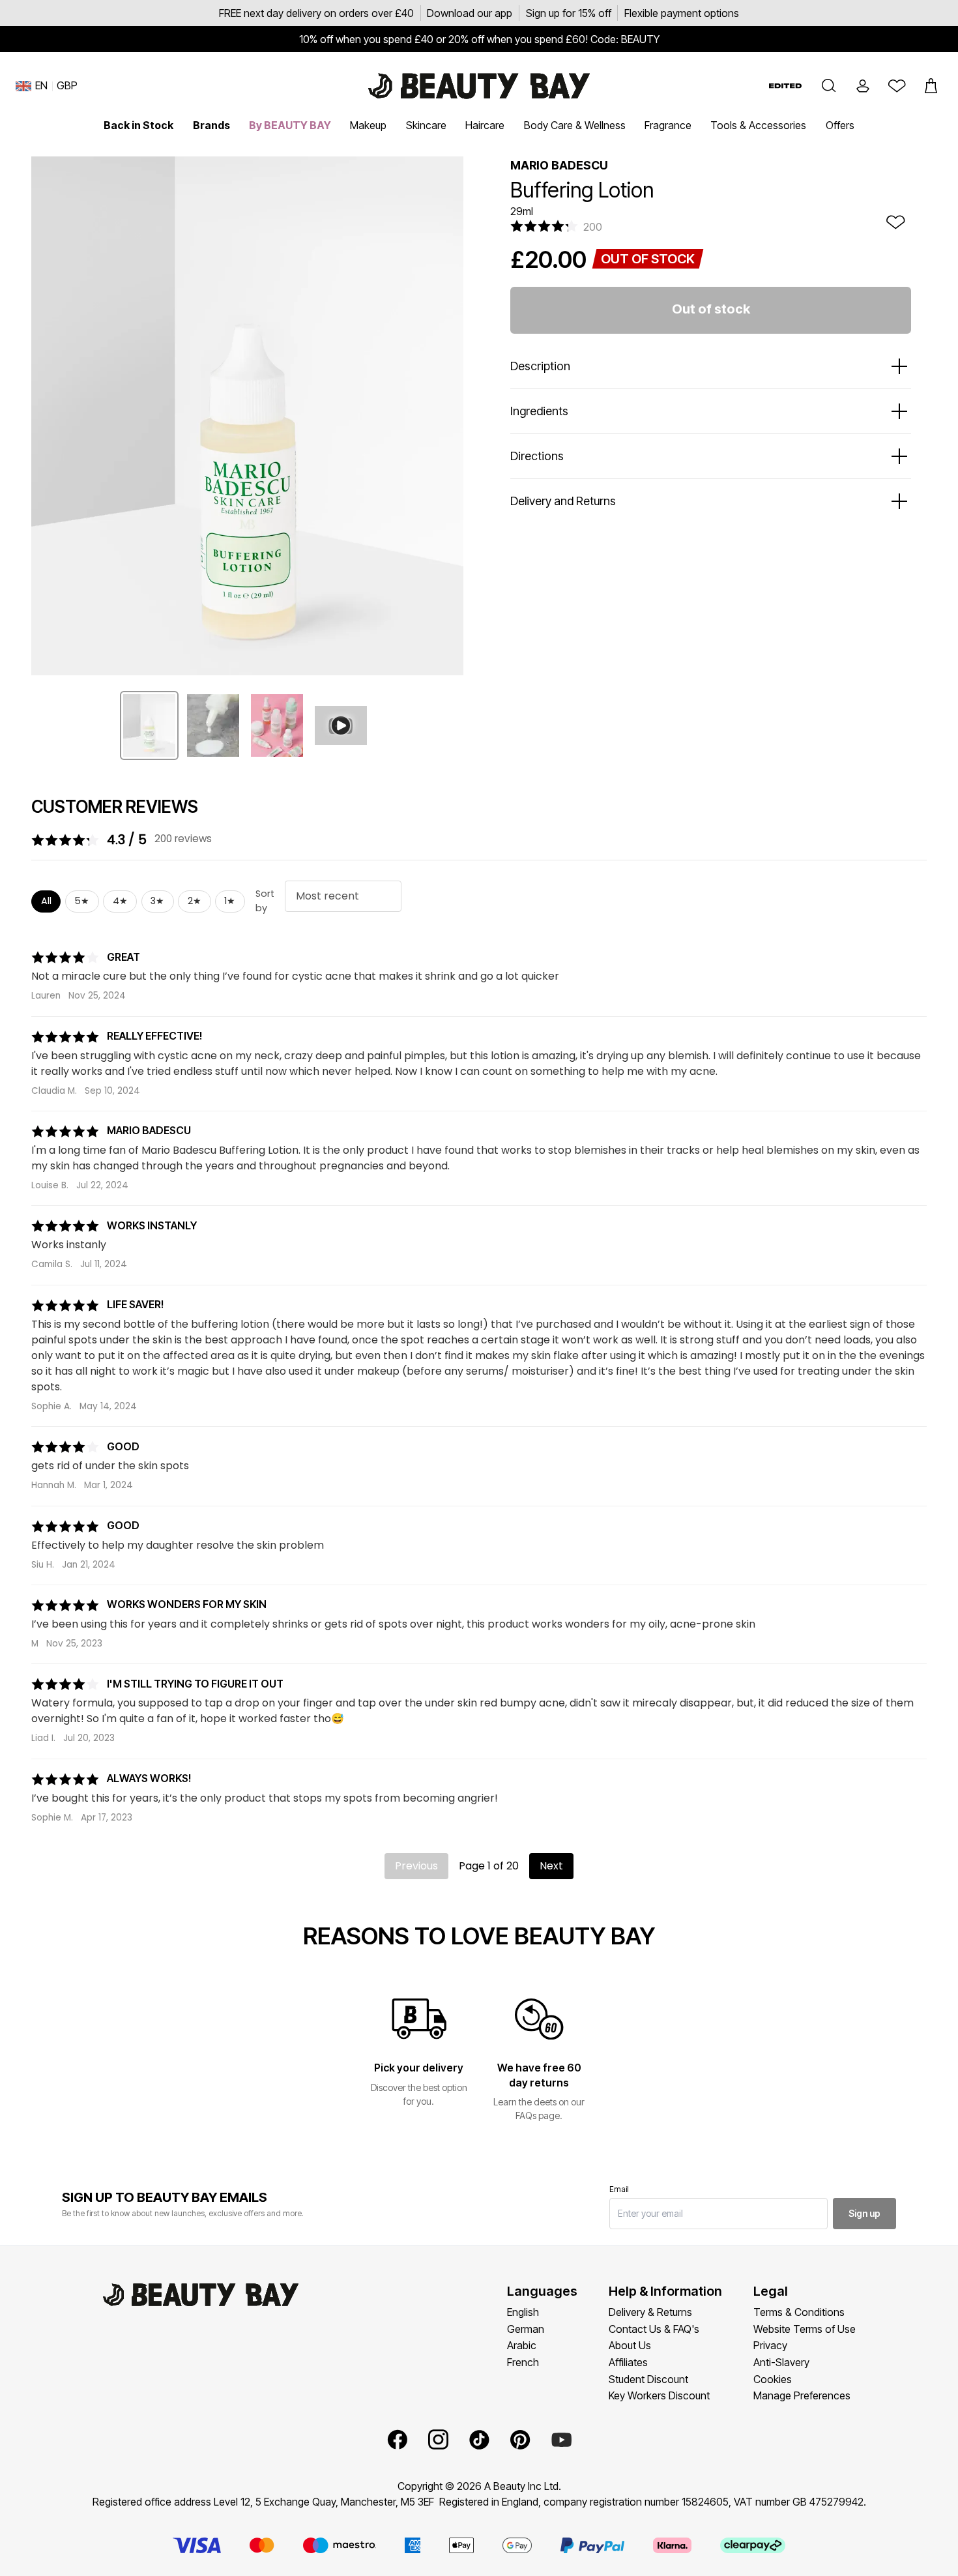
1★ (230, 901)
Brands (211, 125)
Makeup (368, 125)
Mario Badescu (559, 165)
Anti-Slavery (781, 2362)
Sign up (864, 2213)
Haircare (485, 125)
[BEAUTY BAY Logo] (479, 86)
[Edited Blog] (785, 86)
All (46, 901)
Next (551, 1866)
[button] (829, 86)
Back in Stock (138, 125)
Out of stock (711, 309)
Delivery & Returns (650, 2312)
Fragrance (668, 125)
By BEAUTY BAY (290, 125)
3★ (157, 901)
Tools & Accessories (758, 125)
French (523, 2362)
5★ (82, 901)
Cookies (773, 2379)
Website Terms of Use (805, 2329)
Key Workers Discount (659, 2395)
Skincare (426, 125)
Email (619, 2189)
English (523, 2312)
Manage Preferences (802, 2395)
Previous (416, 1866)
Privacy (770, 2345)
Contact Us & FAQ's (654, 2329)
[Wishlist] (897, 86)
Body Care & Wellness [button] (575, 125)
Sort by (265, 901)
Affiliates (628, 2362)
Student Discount (648, 2379)
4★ (120, 901)
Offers (840, 125)
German (526, 2329)
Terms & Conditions (799, 2312)
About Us (630, 2345)
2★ (195, 901)
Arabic (522, 2345)
